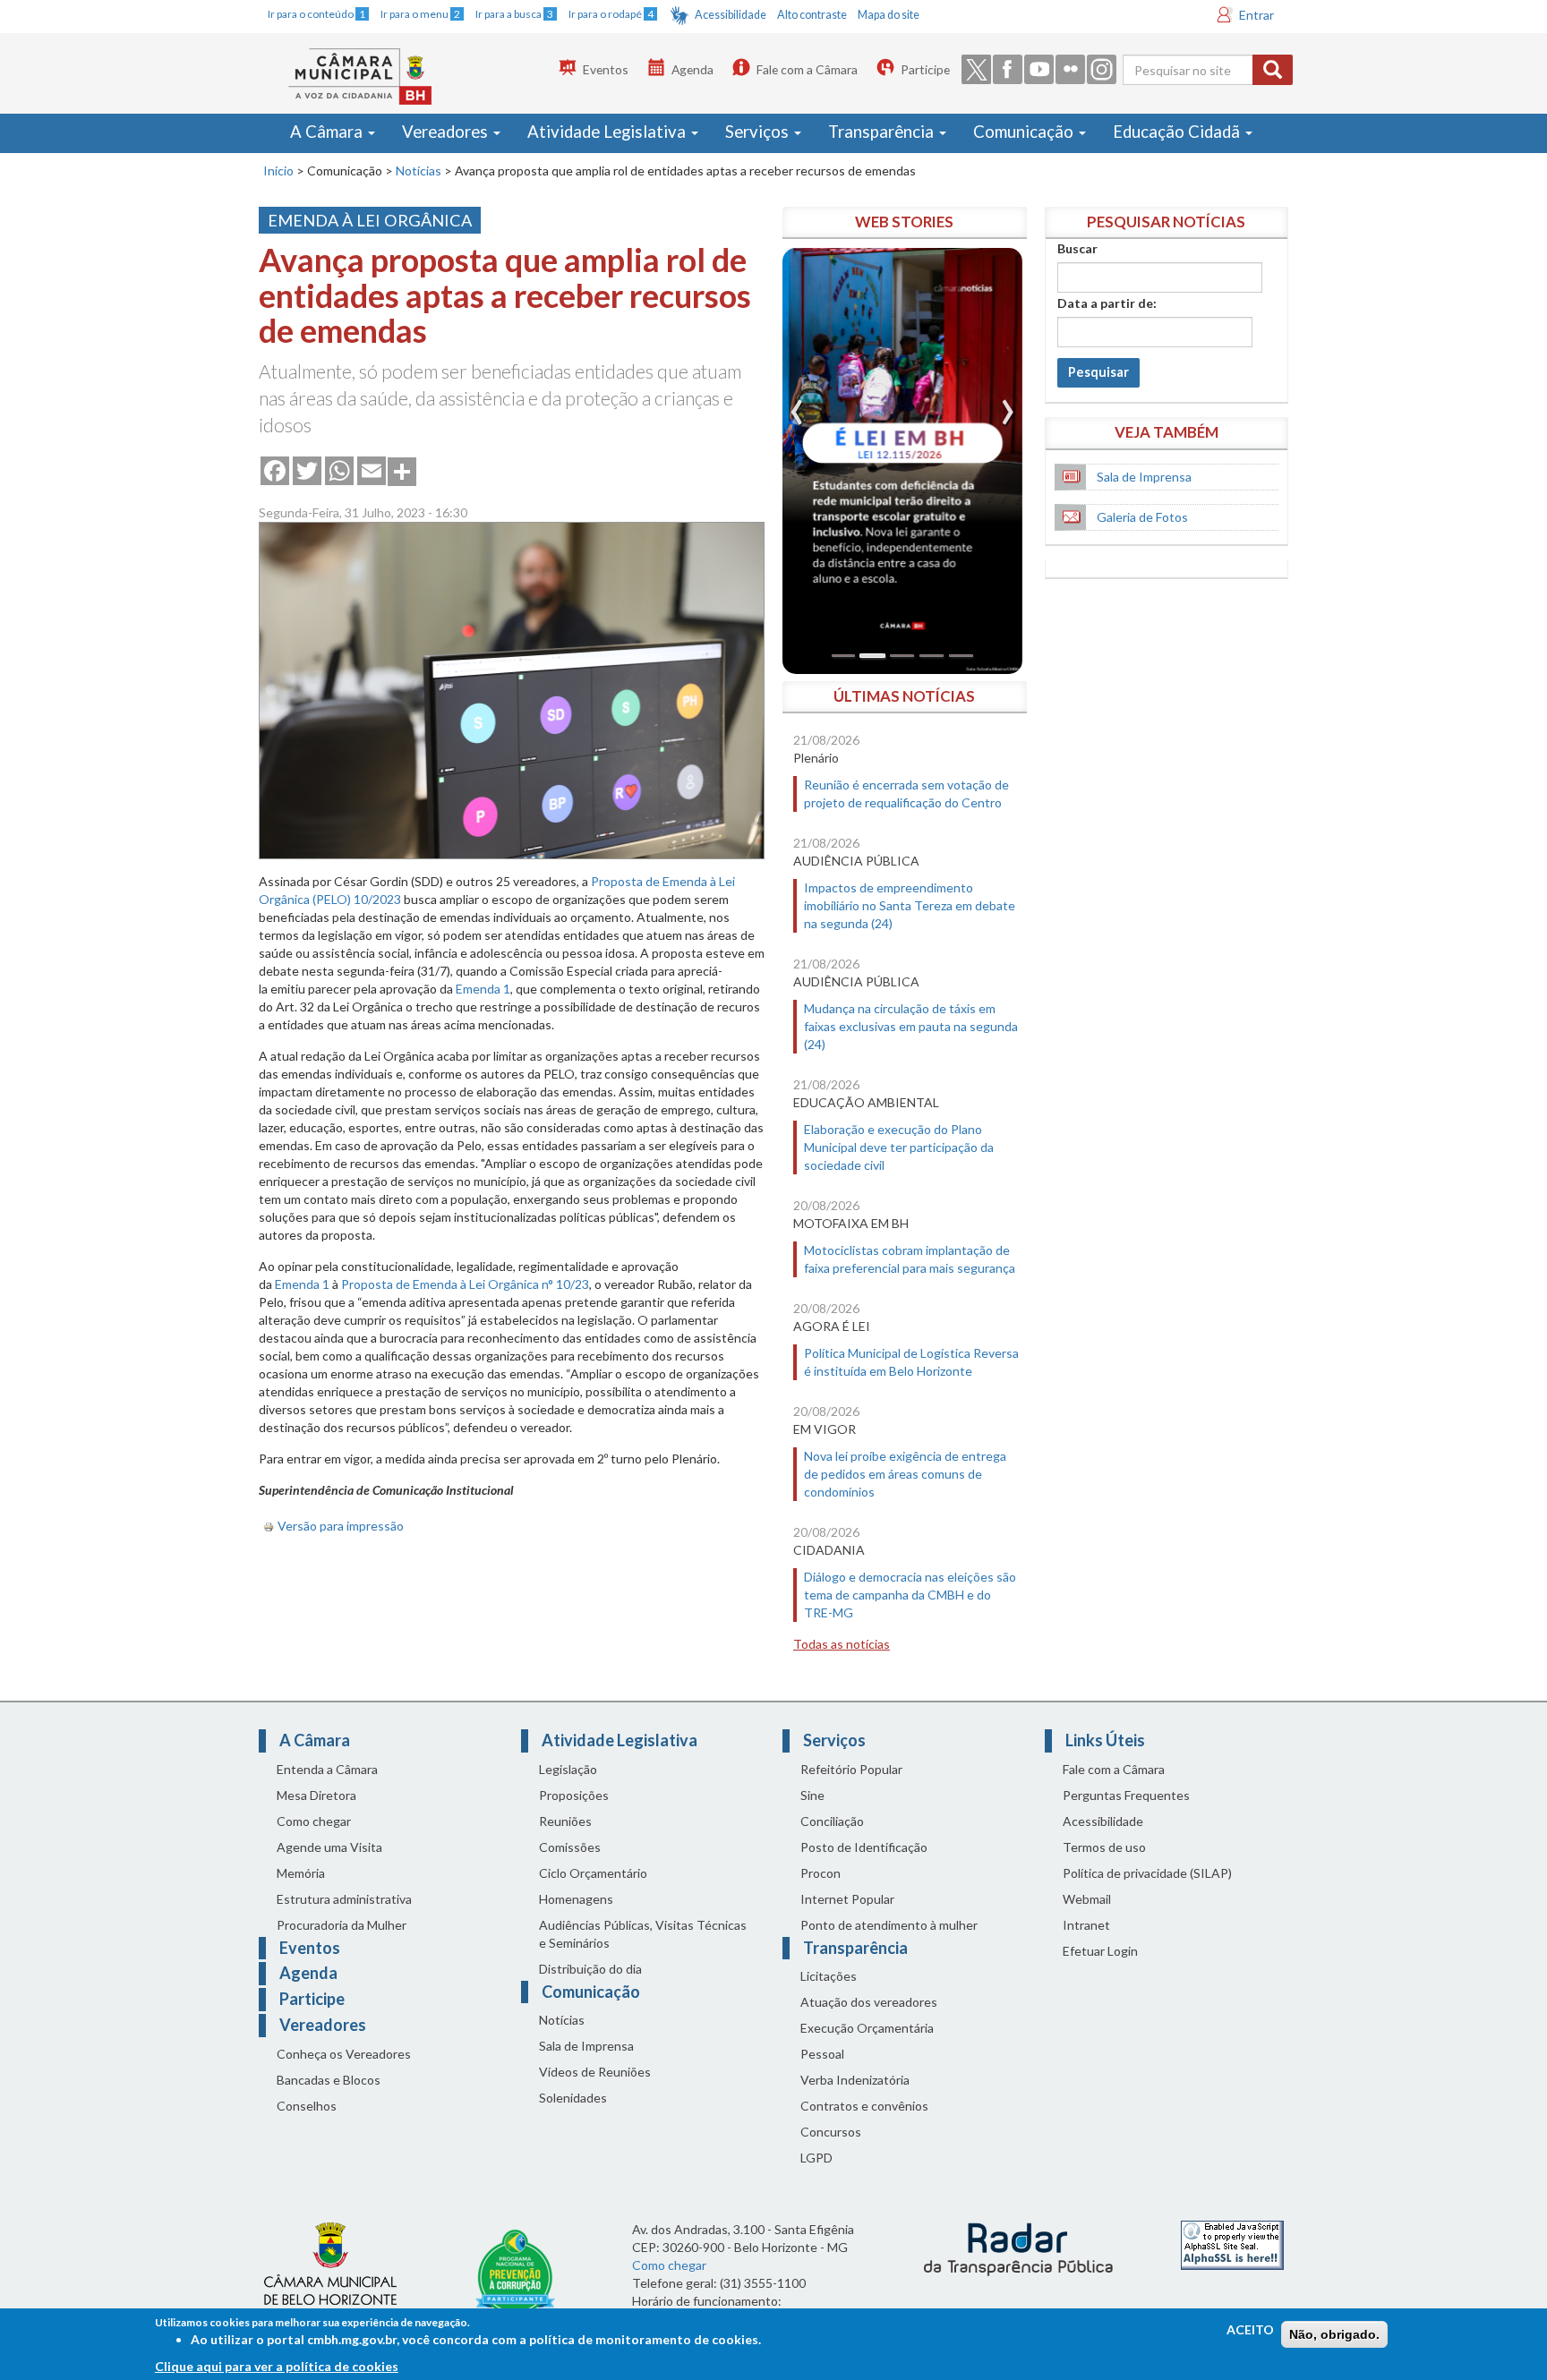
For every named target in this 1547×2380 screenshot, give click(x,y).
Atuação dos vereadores (869, 2002)
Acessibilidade (731, 15)
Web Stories (904, 222)
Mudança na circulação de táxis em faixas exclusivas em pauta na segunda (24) (911, 1026)
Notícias (419, 171)
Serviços (759, 132)
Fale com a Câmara (807, 69)
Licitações (829, 1976)
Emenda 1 (483, 989)
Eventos (606, 69)
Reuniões (565, 1821)
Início (278, 171)
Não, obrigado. (1334, 2334)
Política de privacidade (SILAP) (1147, 1873)
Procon (821, 1873)
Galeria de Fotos (1142, 517)
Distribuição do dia (590, 1969)
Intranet (1086, 1925)
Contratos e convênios (864, 2106)
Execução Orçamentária (867, 2028)
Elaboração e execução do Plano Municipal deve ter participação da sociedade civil (899, 1147)
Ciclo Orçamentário (593, 1873)
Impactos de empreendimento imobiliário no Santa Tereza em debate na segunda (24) (910, 905)
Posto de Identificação (864, 1847)
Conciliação (832, 1821)
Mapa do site (889, 15)
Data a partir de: (1107, 303)
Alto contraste (812, 15)
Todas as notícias (842, 1644)
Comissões (570, 1847)
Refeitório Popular (851, 1769)
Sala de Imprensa (1144, 477)
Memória (301, 1873)
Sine (812, 1795)
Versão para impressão (341, 1526)
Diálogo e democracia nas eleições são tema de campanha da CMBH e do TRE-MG (910, 1595)
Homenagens (576, 1899)
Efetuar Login (1100, 1951)
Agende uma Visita (329, 1847)
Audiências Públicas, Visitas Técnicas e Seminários (643, 1934)
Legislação (568, 1769)
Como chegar (314, 1821)
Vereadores (447, 132)
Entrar (1256, 15)
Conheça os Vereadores (344, 2054)
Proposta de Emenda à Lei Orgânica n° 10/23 (465, 1284)
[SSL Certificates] (1232, 2244)
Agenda (692, 69)
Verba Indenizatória (855, 2080)
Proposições (574, 1795)
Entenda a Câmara (327, 1769)
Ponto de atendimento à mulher (889, 1925)
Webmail (1087, 1899)
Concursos (831, 2132)
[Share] (402, 470)
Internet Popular (847, 1899)
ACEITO (1250, 2329)
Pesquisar (1098, 372)
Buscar (1077, 248)
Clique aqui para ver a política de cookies (277, 2366)
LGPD (816, 2158)
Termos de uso (1104, 1847)
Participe (925, 69)
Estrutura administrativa (344, 1899)
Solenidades (573, 2098)
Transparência (883, 132)
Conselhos (307, 2106)
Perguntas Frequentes (1126, 1795)
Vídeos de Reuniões (595, 2072)
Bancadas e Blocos (329, 2080)
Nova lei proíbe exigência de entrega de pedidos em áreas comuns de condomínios (905, 1474)
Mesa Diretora (316, 1795)
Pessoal (822, 2054)
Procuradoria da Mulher (342, 1925)
